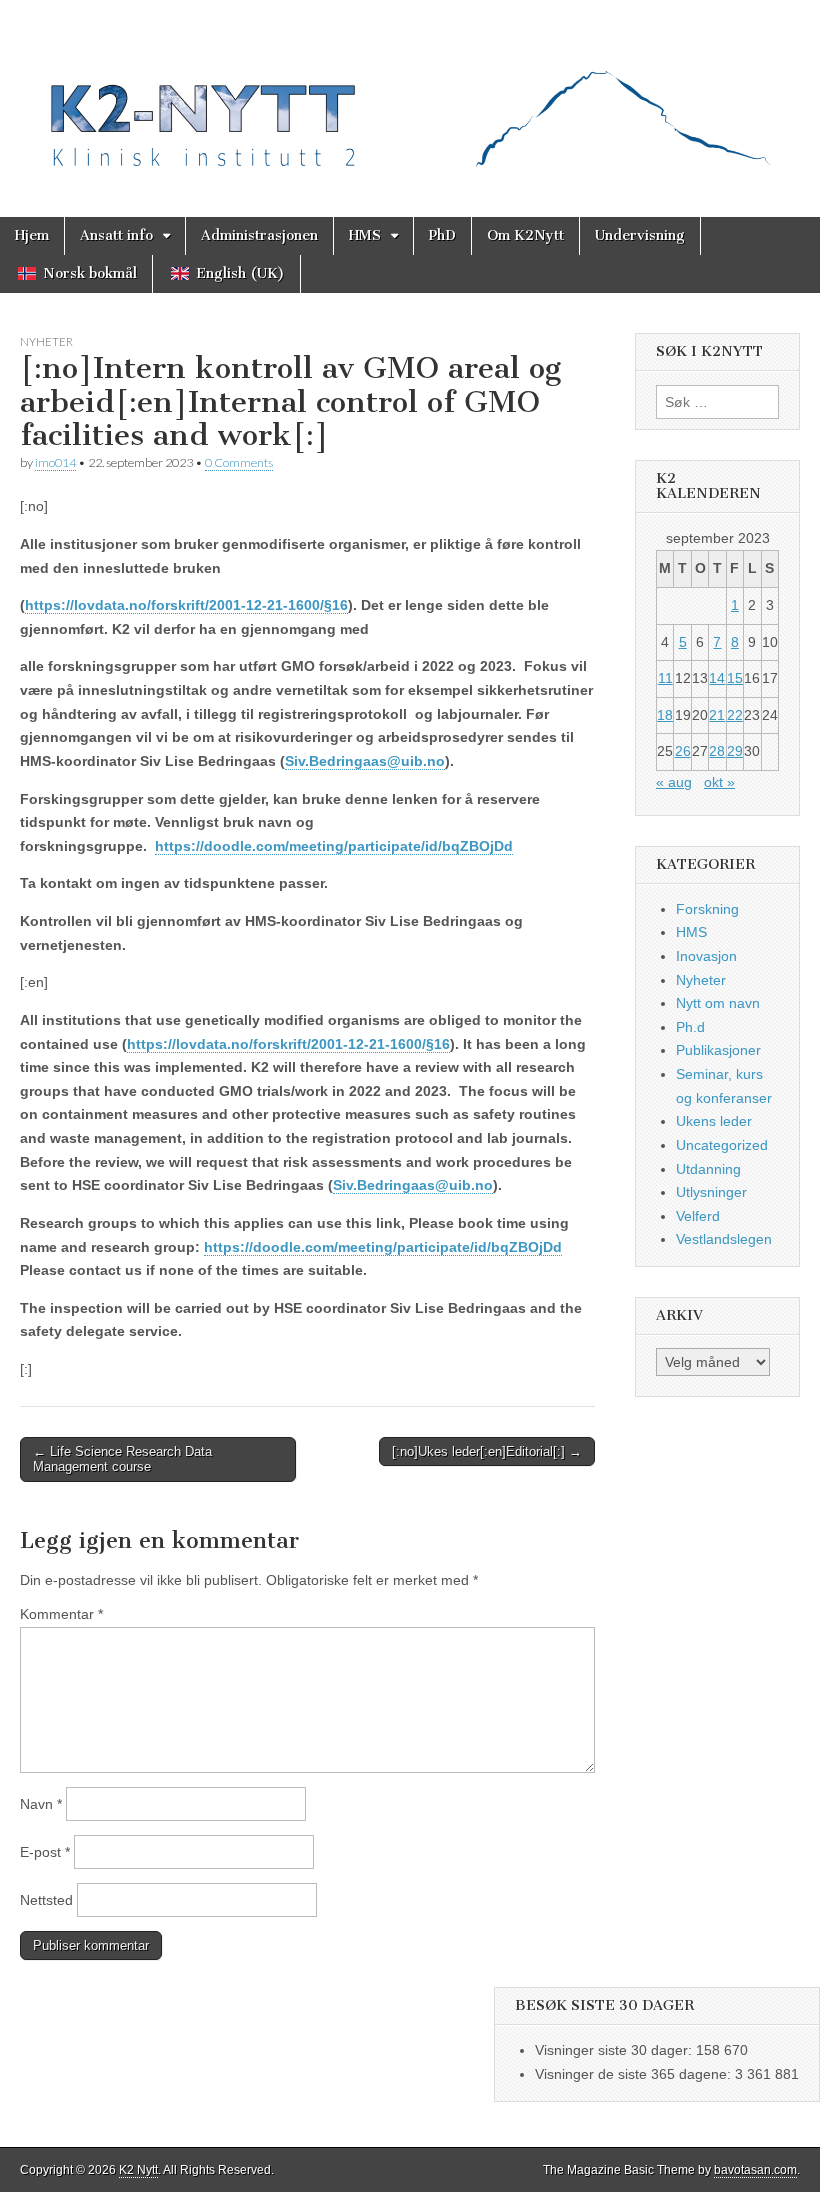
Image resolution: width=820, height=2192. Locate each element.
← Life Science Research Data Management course (122, 1459)
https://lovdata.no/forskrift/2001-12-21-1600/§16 (186, 605)
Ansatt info (116, 235)
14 (717, 678)
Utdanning (708, 1169)
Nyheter (46, 341)
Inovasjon (706, 956)
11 (665, 678)
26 (683, 751)
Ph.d (690, 1027)
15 (735, 678)
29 (735, 751)
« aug (674, 782)
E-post (45, 1852)
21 (717, 715)
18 (665, 715)
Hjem (32, 235)
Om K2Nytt (525, 235)
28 (717, 751)
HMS (365, 235)
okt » (719, 782)
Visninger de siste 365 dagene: (635, 2074)
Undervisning (640, 235)
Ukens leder (714, 1121)
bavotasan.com (755, 2170)
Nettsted (46, 1900)
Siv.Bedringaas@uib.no (365, 761)
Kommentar (61, 1614)
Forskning (707, 909)
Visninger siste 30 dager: (615, 2050)
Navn (41, 1804)
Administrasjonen (259, 235)
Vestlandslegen (724, 1239)
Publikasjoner (718, 1050)
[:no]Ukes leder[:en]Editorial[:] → (487, 1451)
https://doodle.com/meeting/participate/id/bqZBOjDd (334, 846)
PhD (442, 235)
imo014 (55, 462)
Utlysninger (711, 1192)
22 (735, 715)
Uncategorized (722, 1145)
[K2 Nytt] (410, 93)
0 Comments (239, 462)
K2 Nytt (138, 2170)
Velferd (698, 1216)
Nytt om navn (718, 1003)
